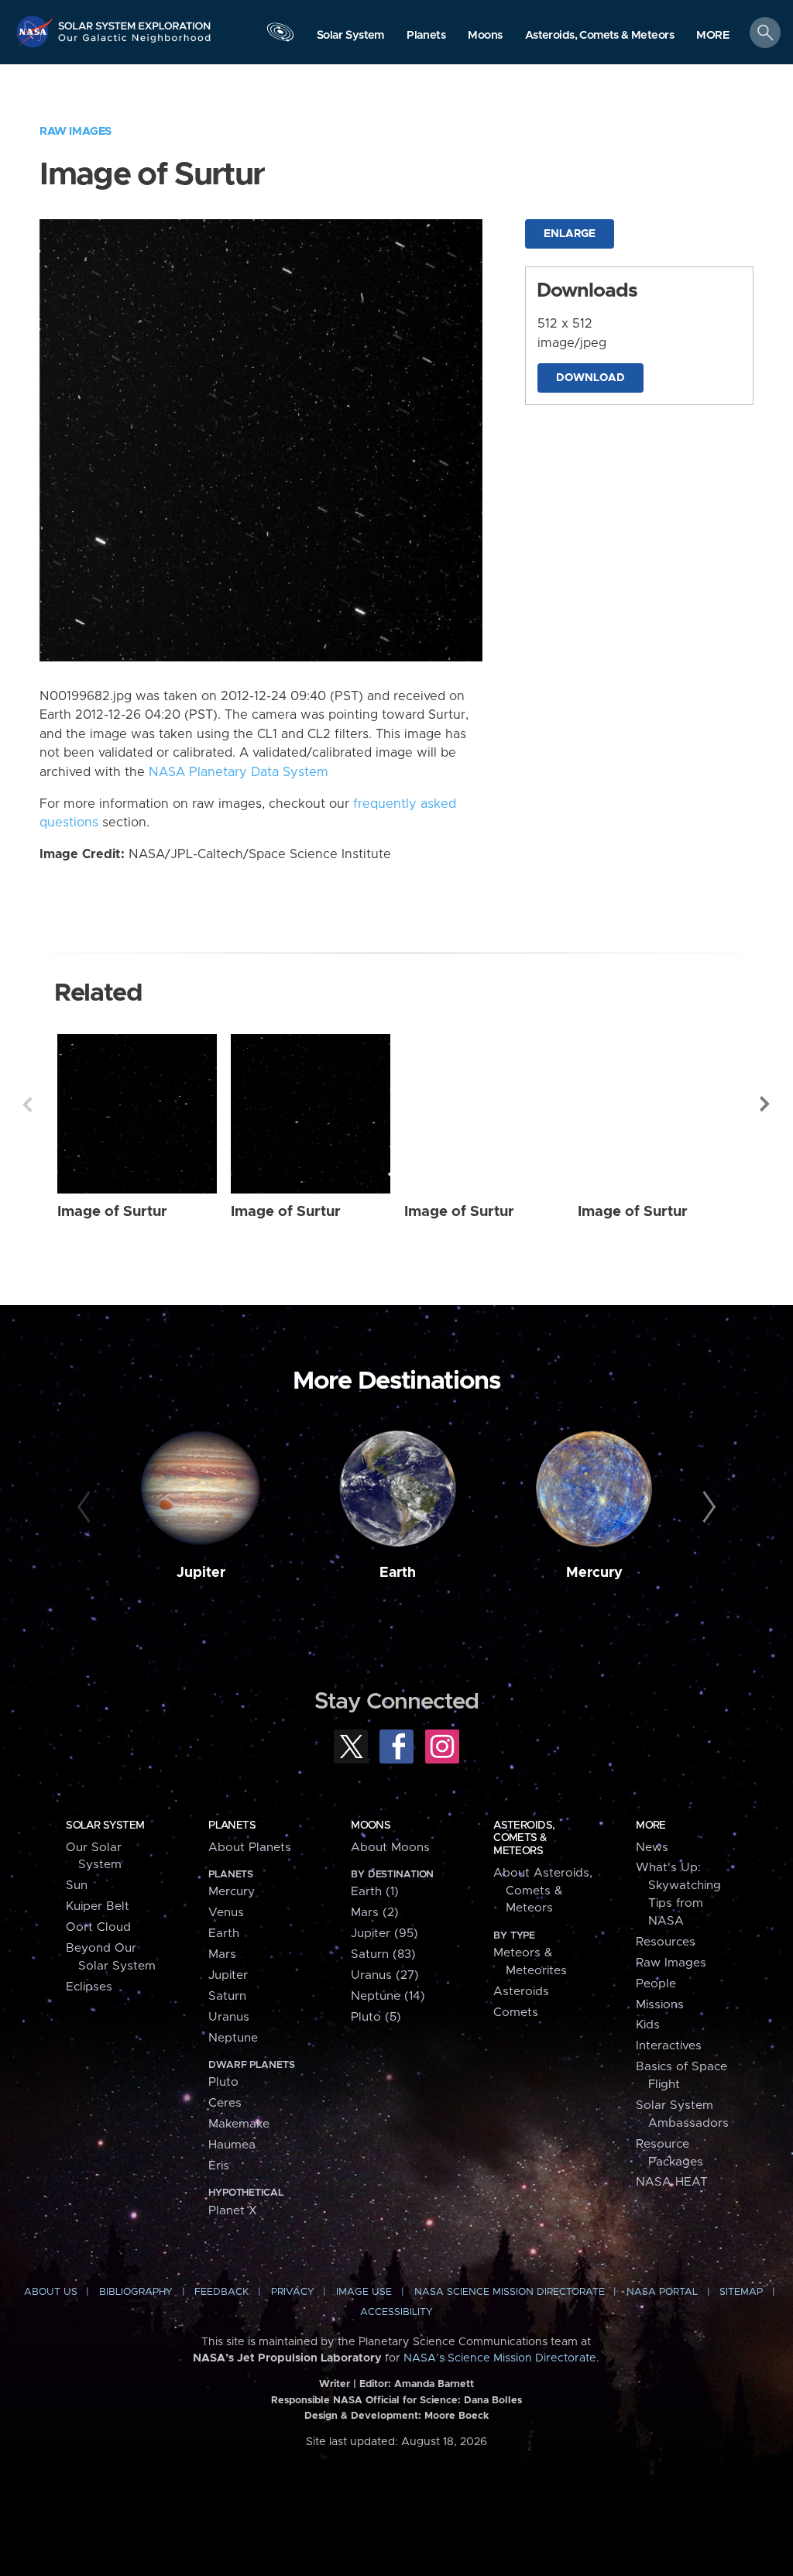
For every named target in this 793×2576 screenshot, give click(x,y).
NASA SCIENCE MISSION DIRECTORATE (510, 2292)
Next (766, 1104)
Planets (232, 1826)
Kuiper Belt (98, 1906)
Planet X (233, 2211)
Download (590, 378)
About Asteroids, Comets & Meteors (543, 1891)
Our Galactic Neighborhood (135, 43)
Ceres (225, 2103)
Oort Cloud (98, 1927)
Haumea (232, 2145)
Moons (371, 1826)
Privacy (293, 2292)
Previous (27, 1104)
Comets (516, 2013)
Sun (77, 1886)
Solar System (105, 1826)
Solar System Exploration (135, 21)
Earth (398, 1573)
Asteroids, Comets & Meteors (524, 1838)
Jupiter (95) (384, 1934)
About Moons (390, 1848)
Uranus (229, 2017)
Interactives (669, 2046)
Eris (219, 2166)
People (656, 1984)
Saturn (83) (383, 1954)
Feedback (221, 2292)
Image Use (364, 2292)
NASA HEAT (672, 2182)
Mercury (594, 1573)
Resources (666, 1942)
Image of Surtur (112, 1212)
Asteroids (521, 1992)
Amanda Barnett (434, 2384)
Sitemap (741, 2292)
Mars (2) (375, 1913)
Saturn (227, 1996)
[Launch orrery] (280, 36)
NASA (36, 31)
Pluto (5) (376, 2017)
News (652, 1848)
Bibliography (136, 2292)
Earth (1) (375, 1892)
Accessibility (396, 2312)
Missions (660, 2005)
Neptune (233, 2038)
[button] (713, 36)
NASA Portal (662, 2292)
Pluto (223, 2082)
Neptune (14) (388, 1996)
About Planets (250, 1848)
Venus (226, 1913)
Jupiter (201, 1573)
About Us (51, 2292)
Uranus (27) (385, 1975)
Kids (648, 2025)
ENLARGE (570, 234)
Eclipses (89, 1987)
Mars (222, 1954)
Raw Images (76, 131)
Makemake (239, 2124)
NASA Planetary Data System (239, 772)
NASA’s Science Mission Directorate (500, 2358)
